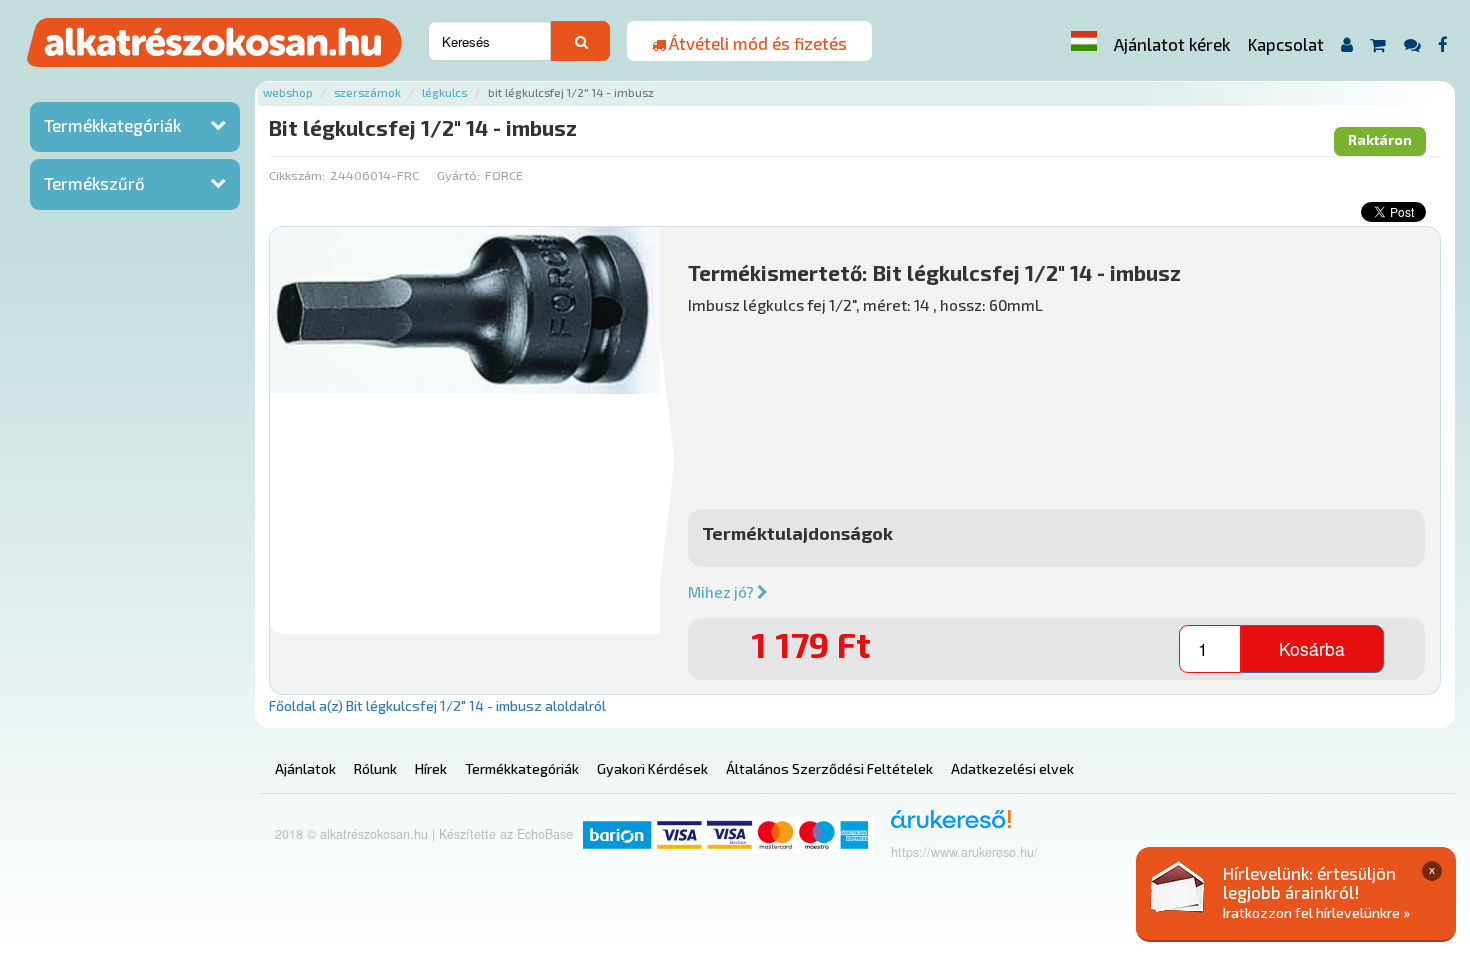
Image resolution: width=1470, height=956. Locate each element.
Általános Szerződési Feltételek (829, 768)
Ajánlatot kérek (1172, 44)
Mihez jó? (722, 592)
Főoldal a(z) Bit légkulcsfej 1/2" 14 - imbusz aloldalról (437, 705)
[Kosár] (1378, 44)
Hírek (431, 768)
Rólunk (375, 768)
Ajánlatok (305, 768)
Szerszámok (367, 92)
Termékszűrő (94, 183)
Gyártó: (458, 175)
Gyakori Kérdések (652, 768)
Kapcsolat (1286, 44)
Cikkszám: (297, 175)
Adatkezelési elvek (1012, 768)
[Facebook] (1443, 44)
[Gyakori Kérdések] (1412, 44)
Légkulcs (444, 92)
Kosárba (1312, 648)
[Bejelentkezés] (1346, 44)
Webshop (288, 92)
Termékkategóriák (112, 125)
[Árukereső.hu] (944, 826)
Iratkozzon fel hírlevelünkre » (1316, 912)
